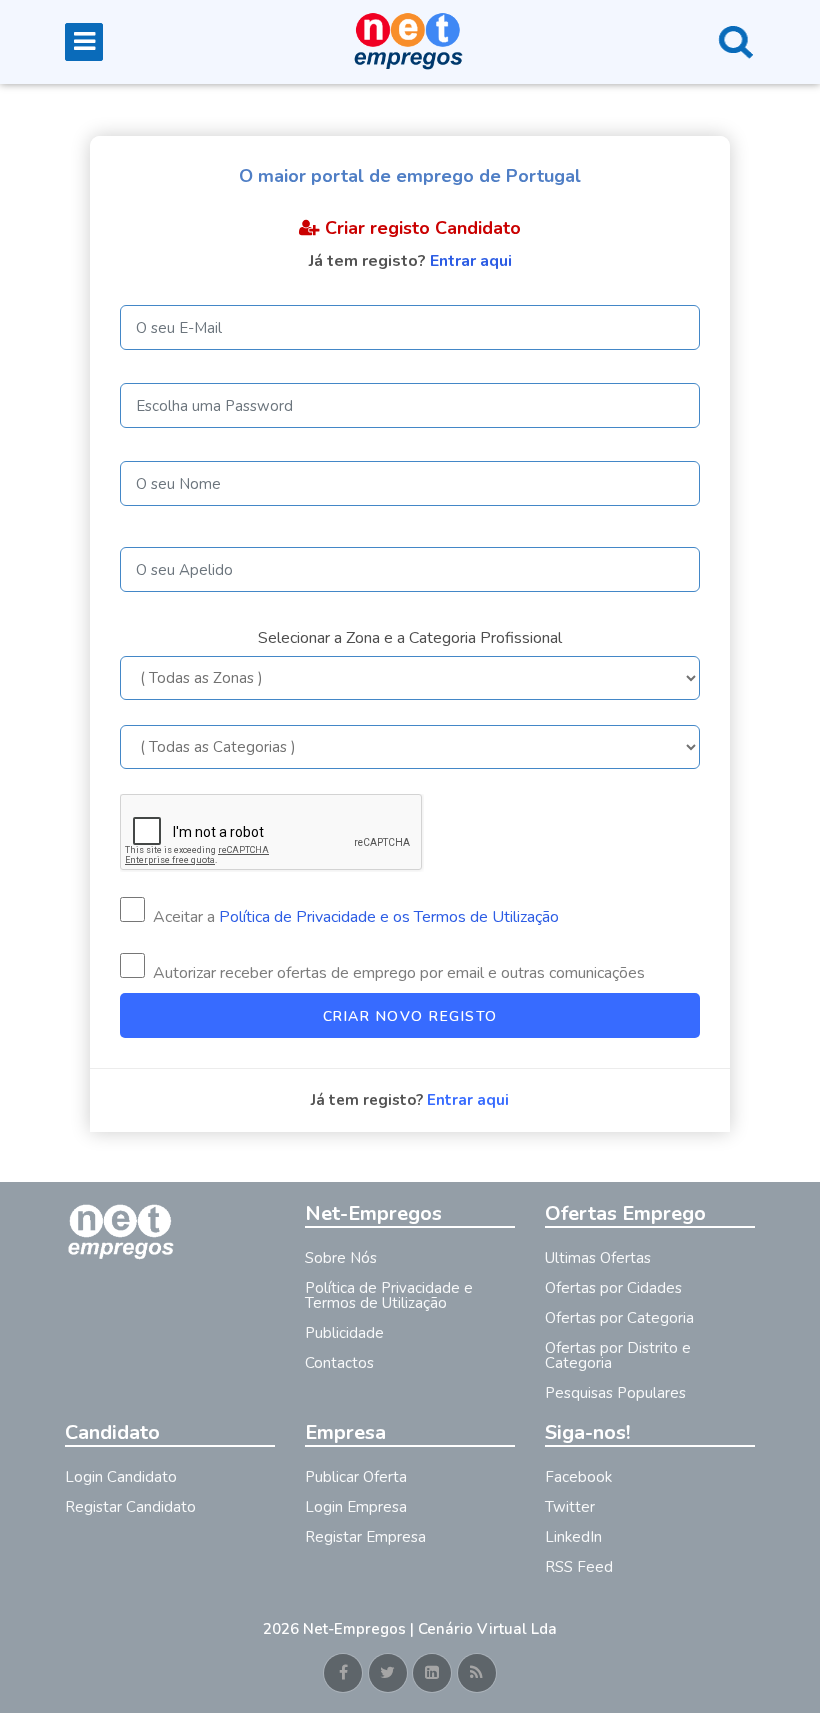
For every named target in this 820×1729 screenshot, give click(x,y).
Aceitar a (354, 917)
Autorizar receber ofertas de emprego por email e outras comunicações (397, 973)
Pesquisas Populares (615, 1393)
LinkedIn (573, 1537)
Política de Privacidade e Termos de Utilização (389, 1295)
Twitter (570, 1507)
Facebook (578, 1477)
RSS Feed (579, 1567)
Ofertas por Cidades (613, 1288)
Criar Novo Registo (410, 1016)
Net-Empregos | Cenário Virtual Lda (430, 1629)
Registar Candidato (130, 1507)
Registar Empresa (365, 1537)
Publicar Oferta (356, 1477)
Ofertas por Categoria (619, 1318)
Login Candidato (121, 1477)
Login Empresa (356, 1507)
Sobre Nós (341, 1258)
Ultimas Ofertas (598, 1258)
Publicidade (344, 1333)
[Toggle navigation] (84, 42)
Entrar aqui (471, 261)
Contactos (339, 1363)
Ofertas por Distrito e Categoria (618, 1355)
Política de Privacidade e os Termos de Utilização (389, 917)
